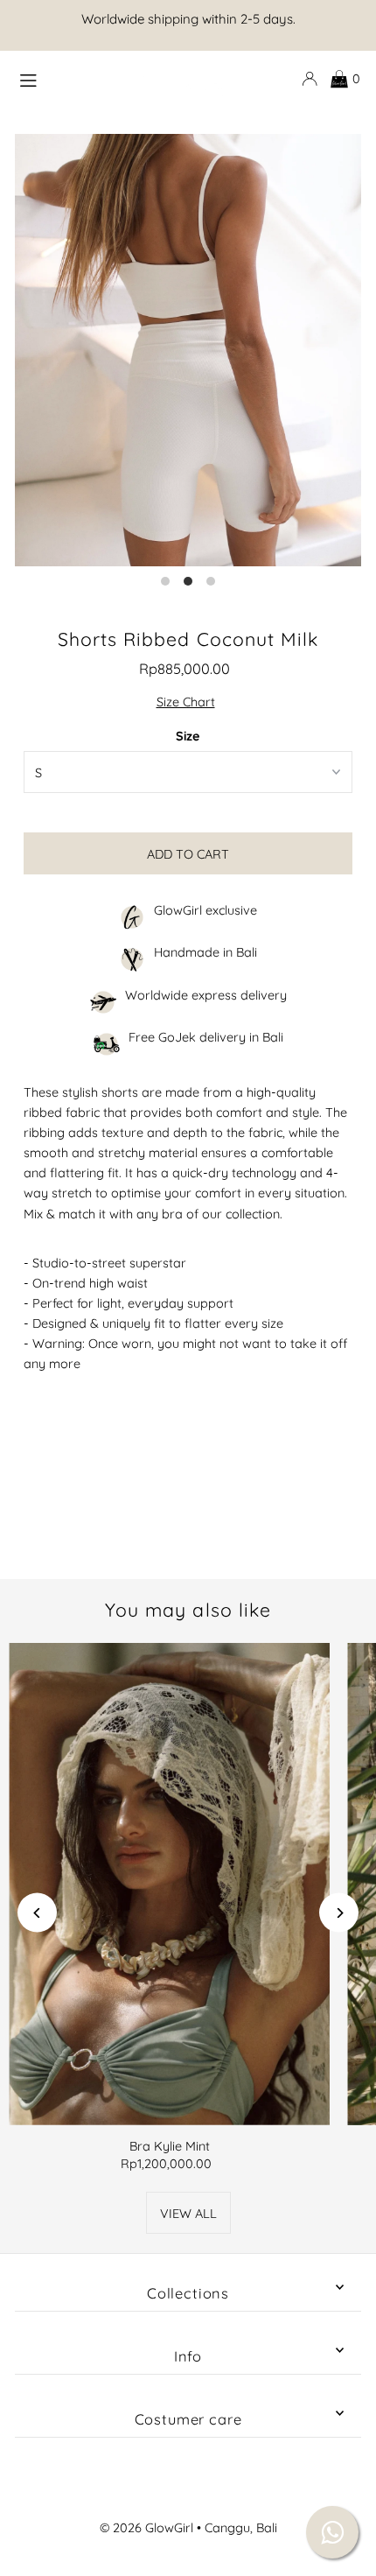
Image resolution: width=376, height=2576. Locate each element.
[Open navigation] (66, 78)
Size (188, 736)
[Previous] (37, 1913)
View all (188, 2214)
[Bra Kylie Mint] (169, 1884)
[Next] (339, 1913)
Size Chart (186, 702)
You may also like (188, 1610)
